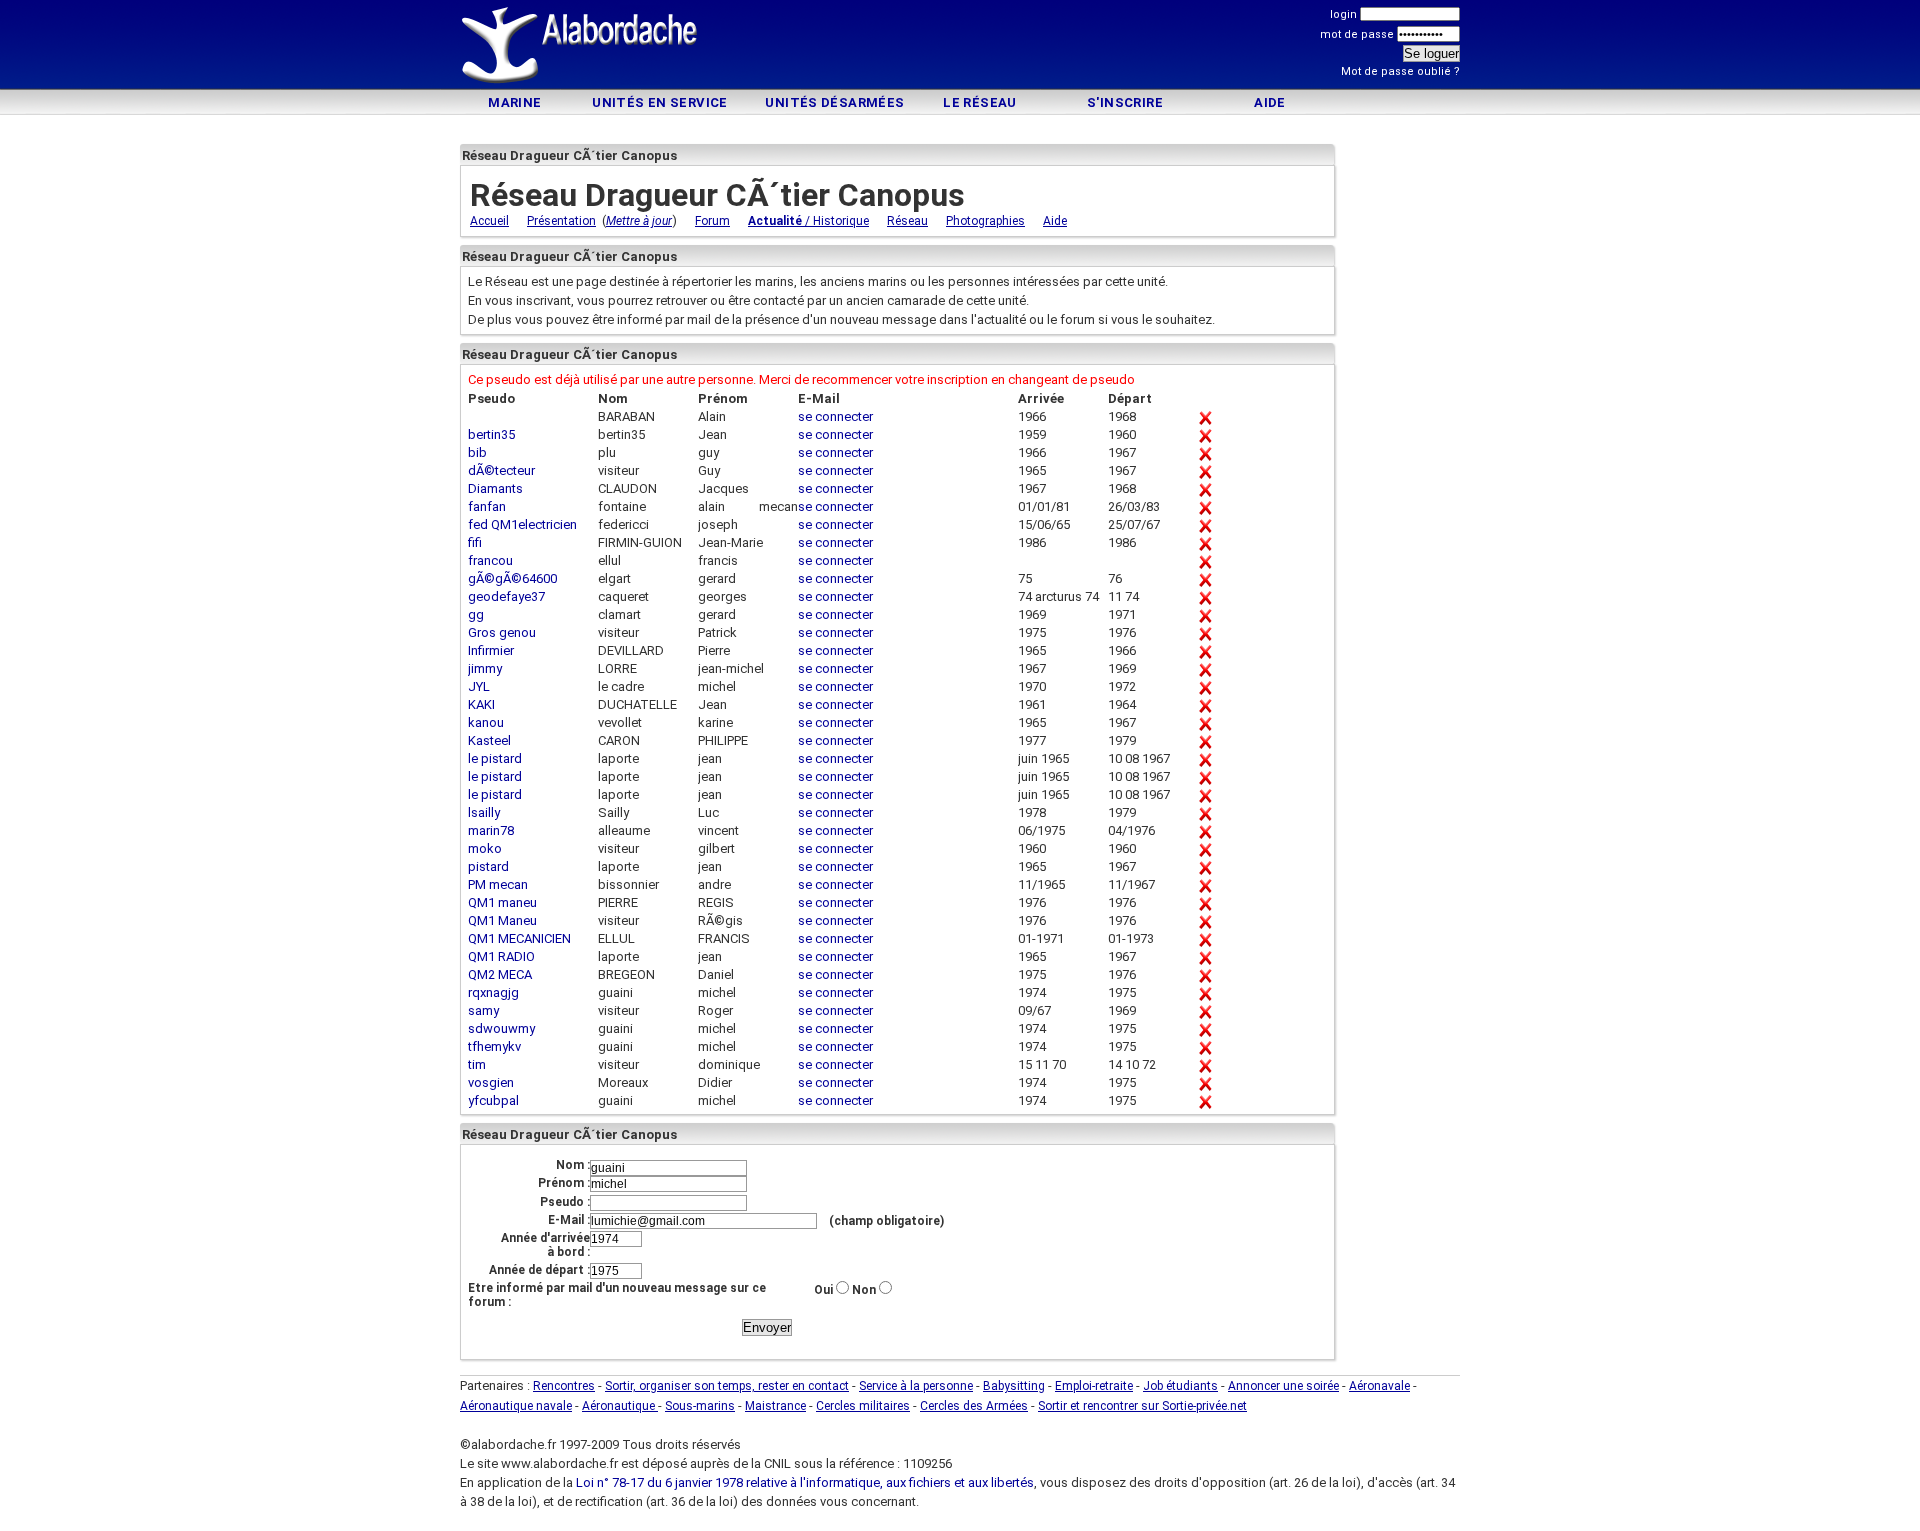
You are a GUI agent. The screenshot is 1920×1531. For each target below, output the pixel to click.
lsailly (484, 812)
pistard (488, 866)
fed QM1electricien (522, 524)
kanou (486, 722)
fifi (475, 542)
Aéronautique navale (516, 1406)
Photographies (985, 221)
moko (485, 848)
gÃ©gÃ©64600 (512, 578)
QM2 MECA (500, 974)
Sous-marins (700, 1406)
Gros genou (502, 632)
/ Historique (808, 221)
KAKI (481, 704)
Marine (514, 102)
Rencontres (564, 1386)
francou (490, 560)
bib (477, 452)
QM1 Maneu (502, 920)
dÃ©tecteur (501, 470)
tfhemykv (494, 1046)
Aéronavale (1379, 1386)
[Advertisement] (960, 47)
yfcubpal (493, 1100)
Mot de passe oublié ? (1400, 71)
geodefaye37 (506, 596)
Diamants (495, 488)
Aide (1270, 102)
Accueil (489, 221)
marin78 (491, 830)
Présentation (561, 221)
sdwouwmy (501, 1028)
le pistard (495, 758)
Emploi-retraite (1094, 1386)
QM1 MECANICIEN (519, 938)
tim (477, 1064)
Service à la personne (916, 1386)
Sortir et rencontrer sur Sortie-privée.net (1142, 1406)
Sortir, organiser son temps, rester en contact (727, 1386)
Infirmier (491, 650)
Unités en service (660, 102)
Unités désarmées (834, 102)
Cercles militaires (863, 1406)
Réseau (907, 221)
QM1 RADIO (501, 956)
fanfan (487, 506)
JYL (479, 686)
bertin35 (491, 434)
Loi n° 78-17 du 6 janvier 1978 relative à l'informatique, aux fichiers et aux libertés (803, 1482)
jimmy (485, 668)
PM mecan (498, 884)
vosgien (491, 1082)
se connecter (835, 416)
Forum (712, 221)
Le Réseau (980, 102)
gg (476, 614)
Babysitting (1014, 1386)
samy (483, 1010)
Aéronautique (620, 1406)
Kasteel (489, 740)
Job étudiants (1180, 1386)
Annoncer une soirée (1283, 1386)
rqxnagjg (493, 992)
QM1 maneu (502, 902)
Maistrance (775, 1406)
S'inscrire (1125, 102)
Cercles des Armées (974, 1406)
